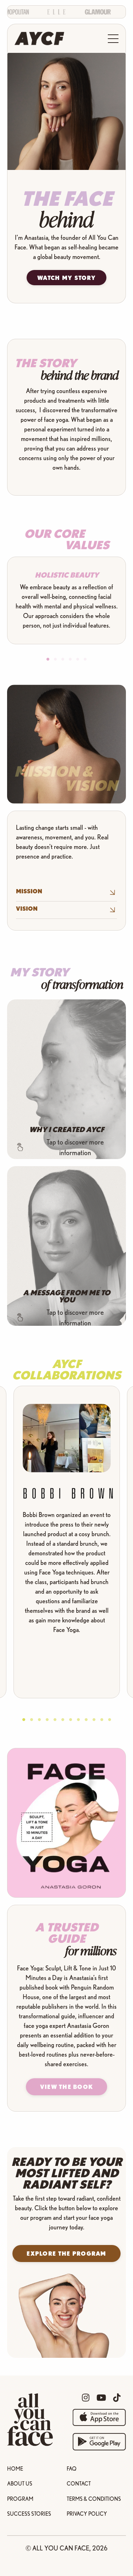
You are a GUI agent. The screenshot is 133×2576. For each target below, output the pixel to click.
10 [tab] (94, 1720)
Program (20, 2499)
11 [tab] (102, 1720)
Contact (79, 2483)
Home (15, 2469)
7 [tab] (71, 1720)
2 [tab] (55, 659)
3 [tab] (63, 659)
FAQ (72, 2469)
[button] (67, 2087)
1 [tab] (48, 659)
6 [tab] (85, 659)
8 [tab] (78, 1720)
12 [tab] (110, 1720)
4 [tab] (70, 659)
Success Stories (29, 2514)
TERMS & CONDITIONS (94, 2499)
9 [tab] (86, 1720)
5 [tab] (78, 659)
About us (20, 2483)
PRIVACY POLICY (87, 2514)
